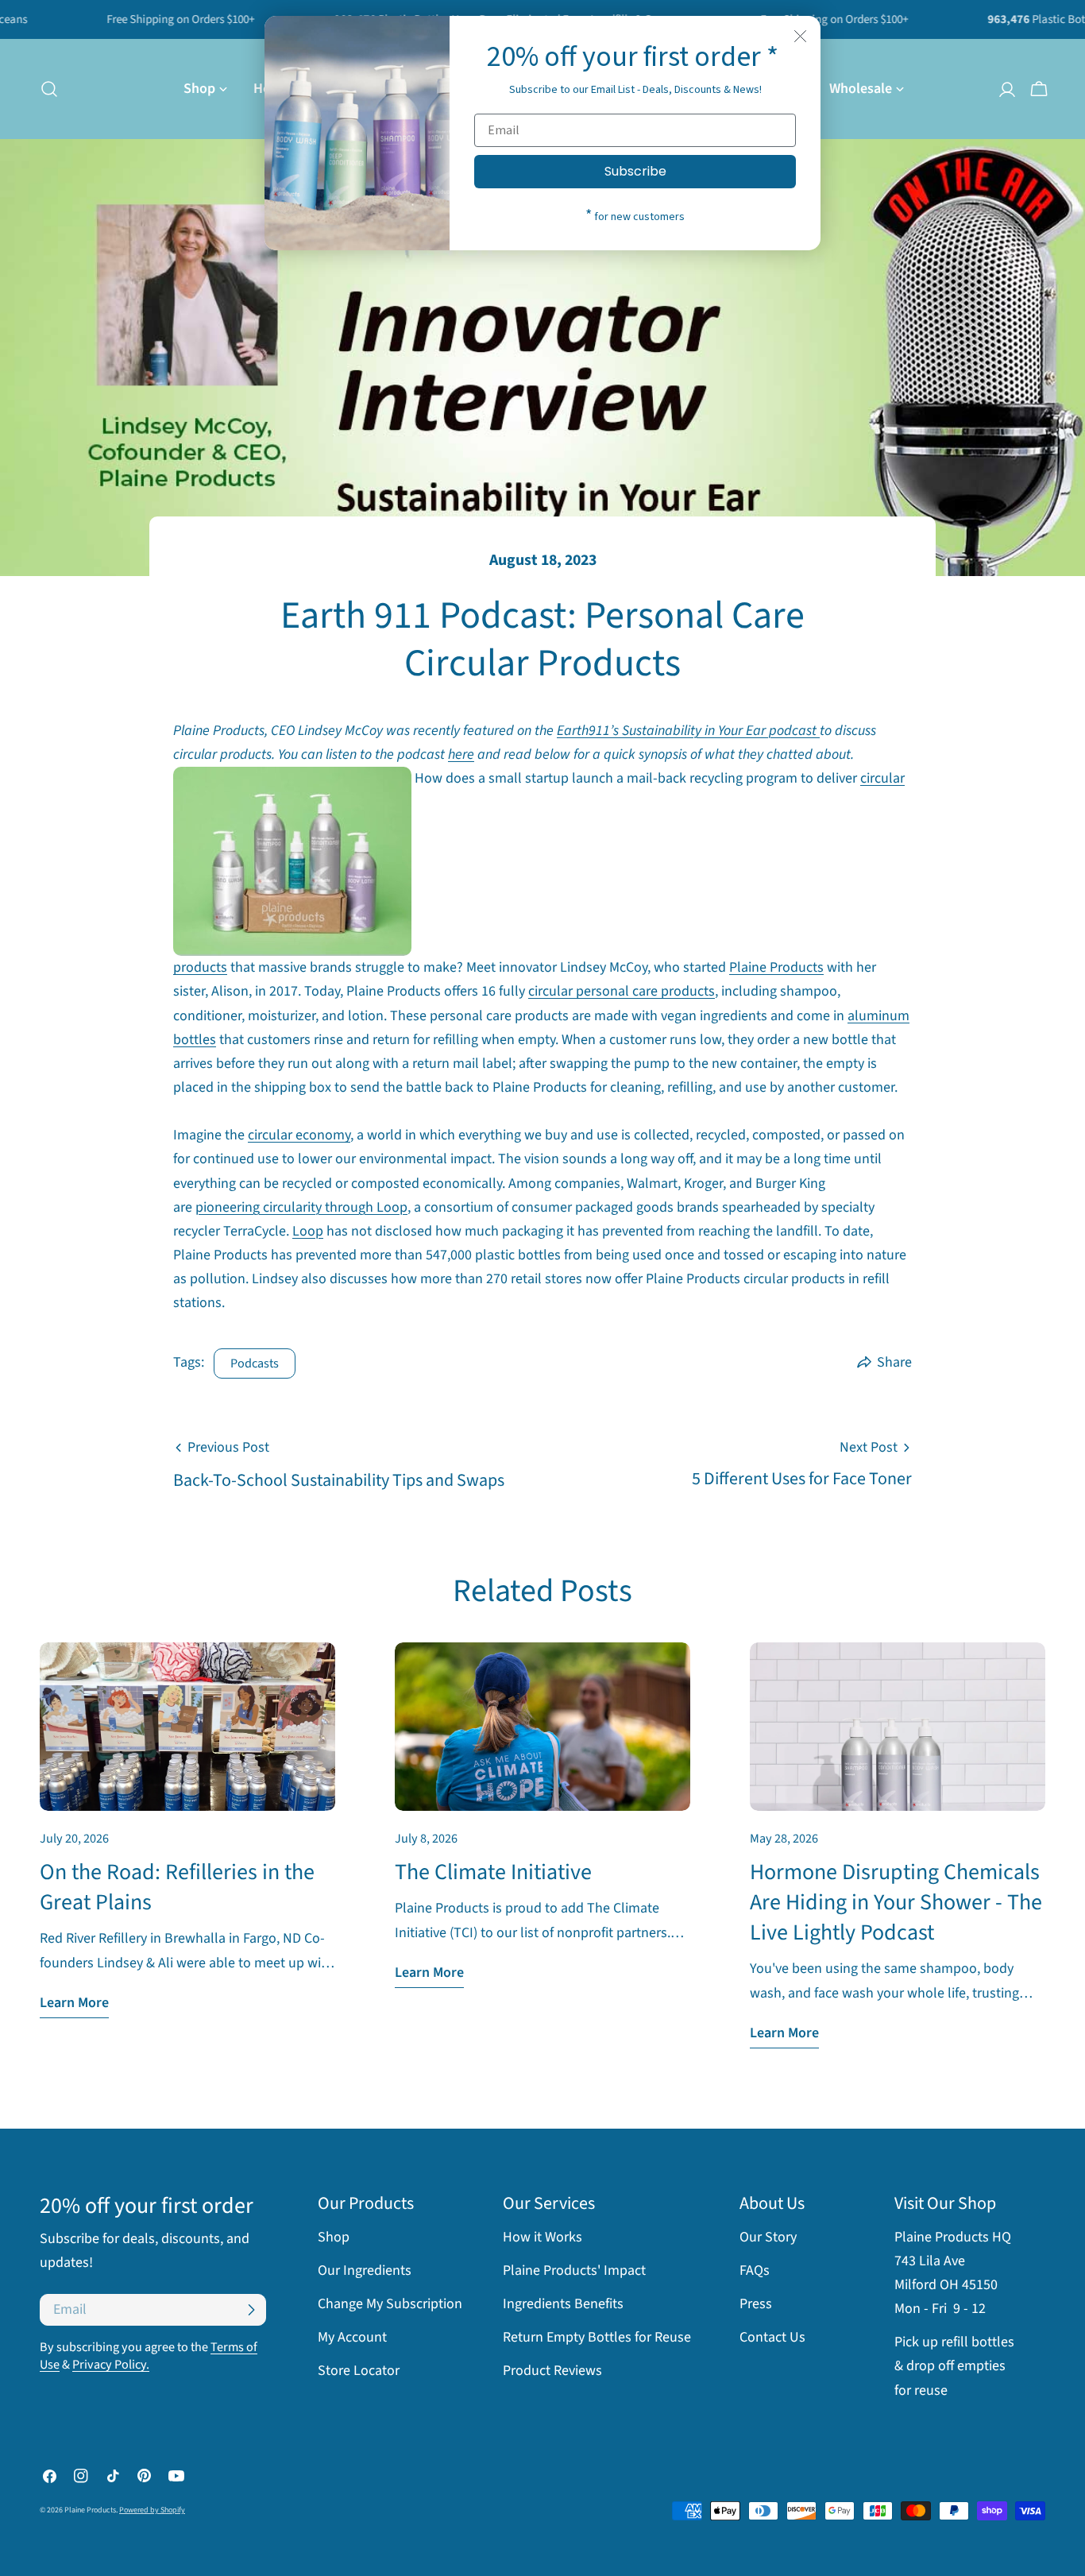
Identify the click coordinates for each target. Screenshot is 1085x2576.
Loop (308, 1231)
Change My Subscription (390, 2304)
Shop (334, 2237)
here (461, 754)
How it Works (542, 2237)
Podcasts (255, 1363)
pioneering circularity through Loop (301, 1207)
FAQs (755, 2270)
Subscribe (635, 171)
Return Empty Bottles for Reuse (597, 2337)
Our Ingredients (365, 2270)
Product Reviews (552, 2371)
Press (756, 2304)
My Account (352, 2337)
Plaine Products (776, 967)
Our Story (768, 2237)
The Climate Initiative (493, 1872)
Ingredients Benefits (563, 2304)
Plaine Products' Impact (574, 2270)
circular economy (299, 1135)
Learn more (74, 2003)
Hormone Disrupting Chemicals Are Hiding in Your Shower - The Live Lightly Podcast (896, 1902)
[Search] (44, 89)
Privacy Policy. (111, 2364)
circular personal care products (622, 991)
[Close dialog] (800, 36)
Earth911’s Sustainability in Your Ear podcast (688, 731)
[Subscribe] (251, 2310)
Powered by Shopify (152, 2511)
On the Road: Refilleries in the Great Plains (177, 1887)
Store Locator (359, 2371)
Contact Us (772, 2337)
